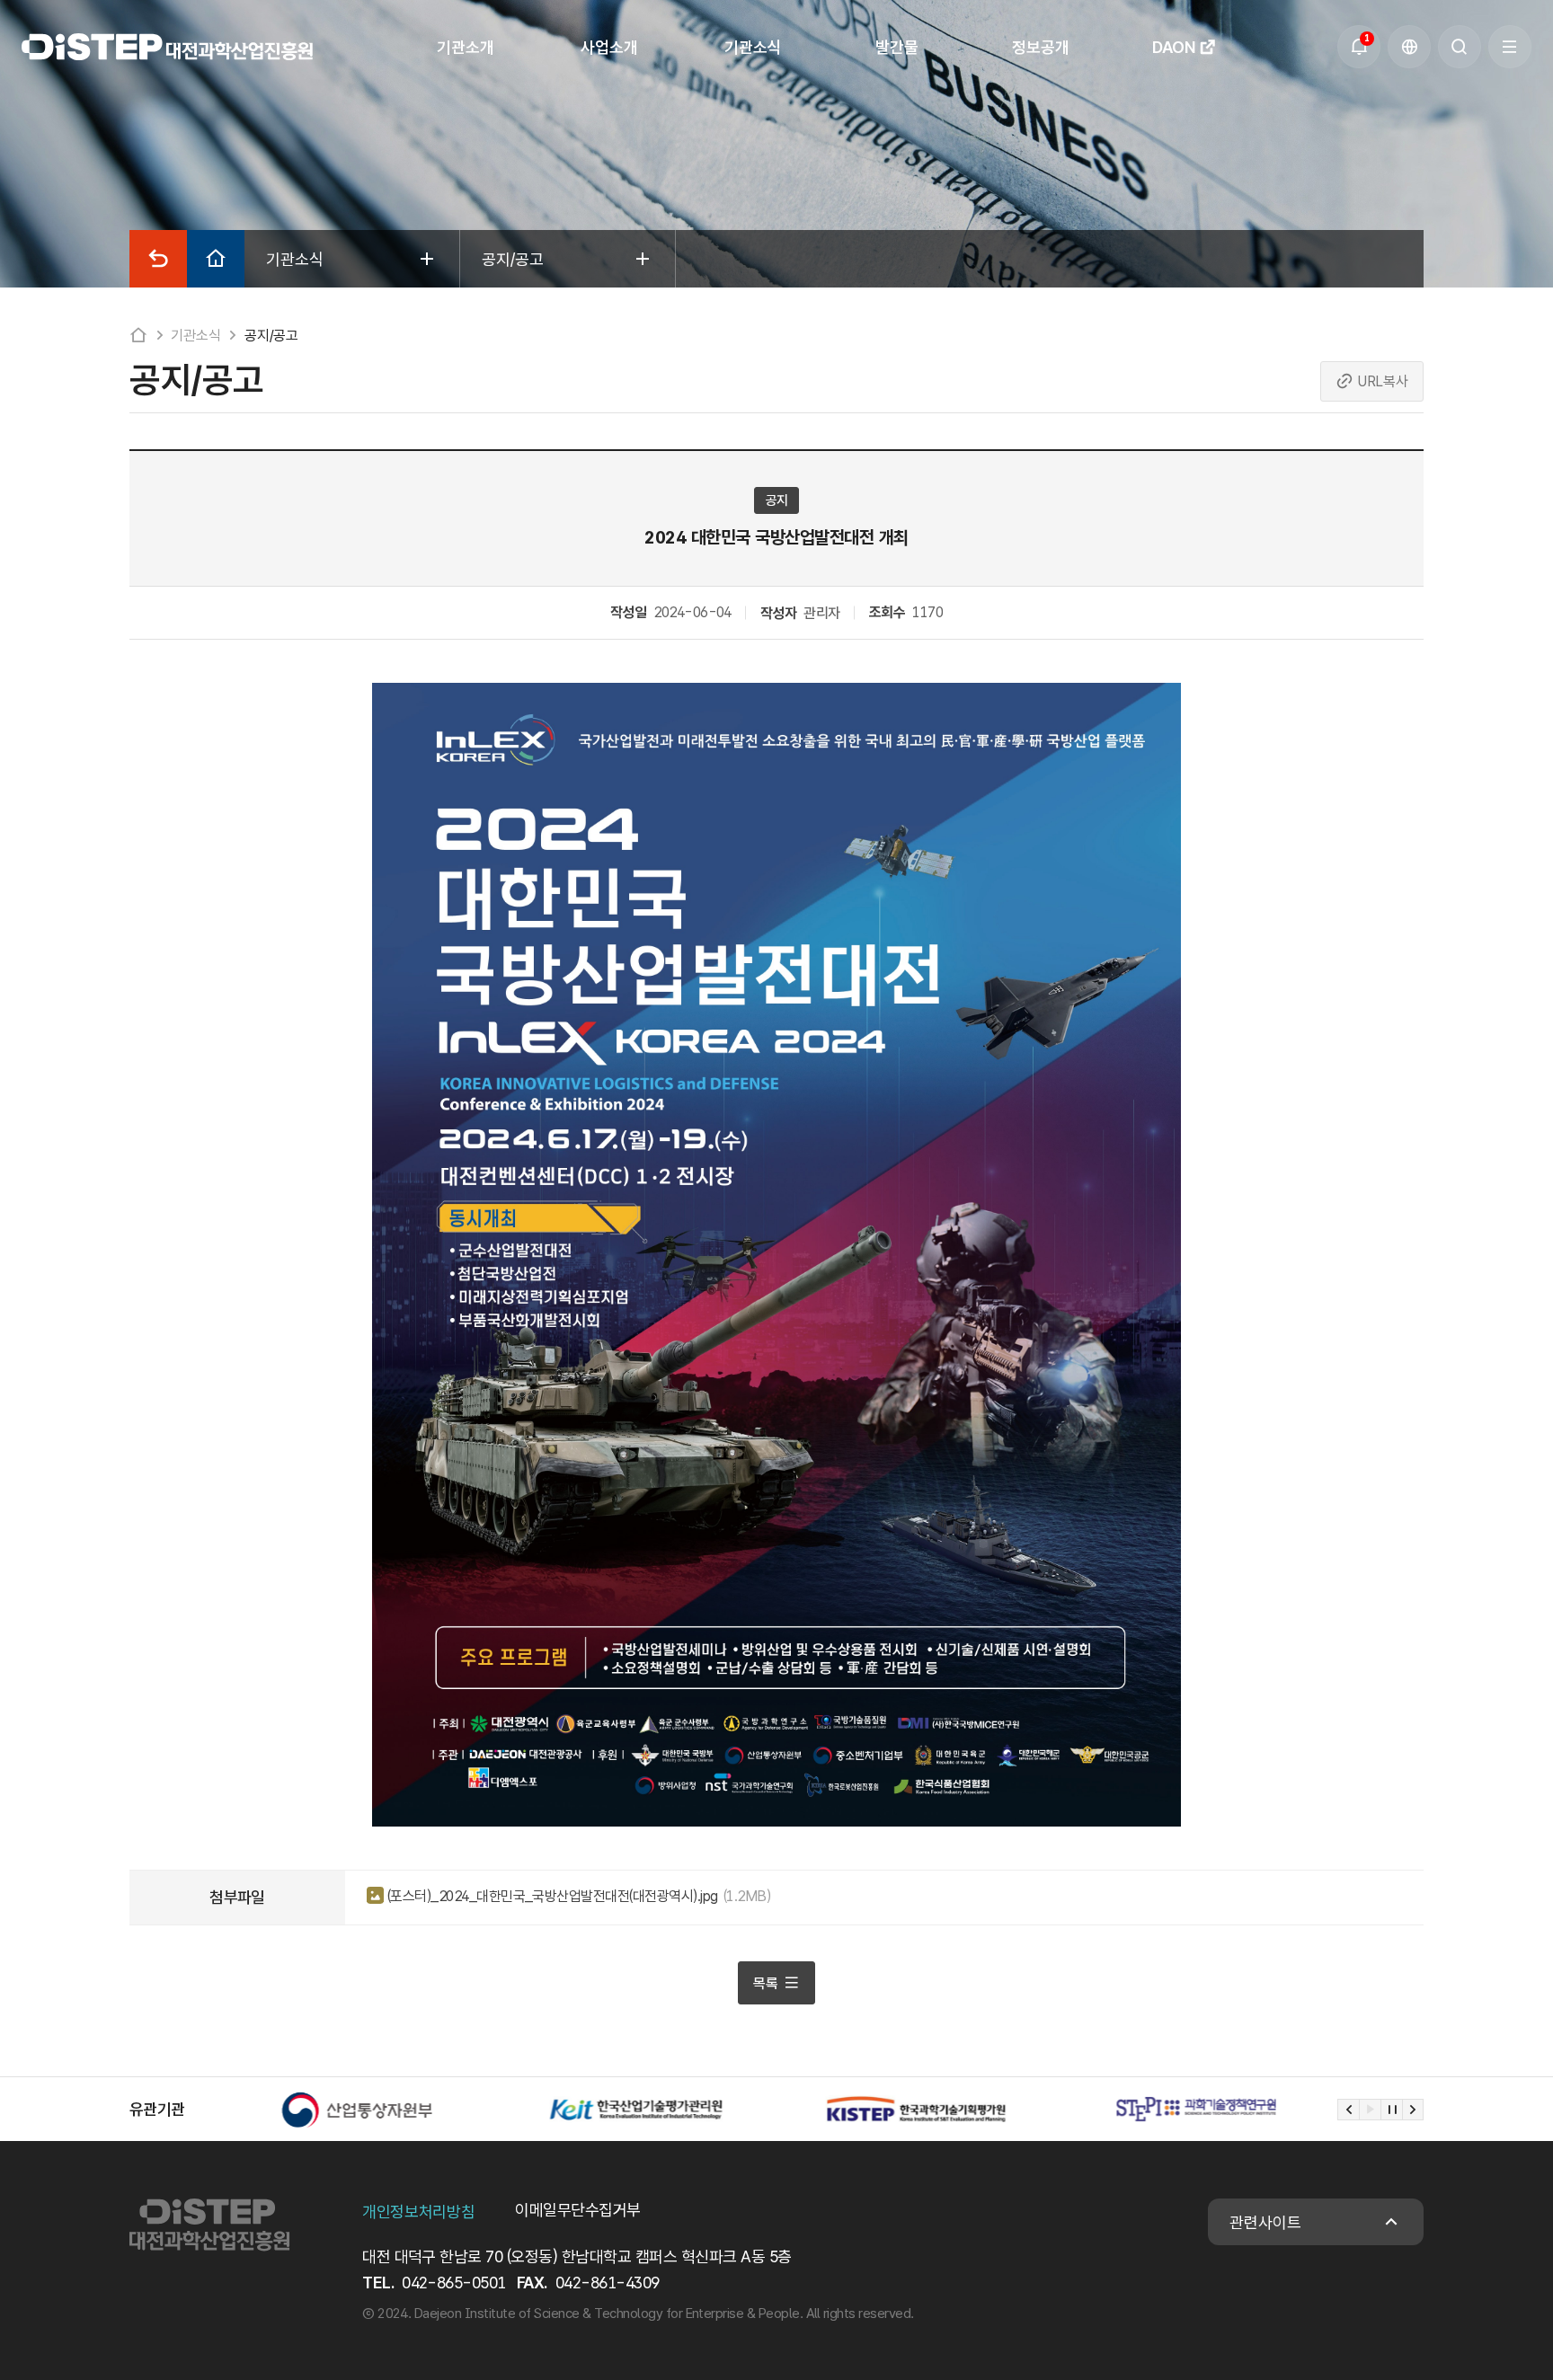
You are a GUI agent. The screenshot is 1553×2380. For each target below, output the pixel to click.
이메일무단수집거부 (577, 2210)
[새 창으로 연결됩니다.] (363, 2109)
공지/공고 (271, 336)
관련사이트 (1265, 2222)
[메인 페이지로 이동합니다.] (167, 47)
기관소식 (195, 336)
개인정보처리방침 (418, 2212)
